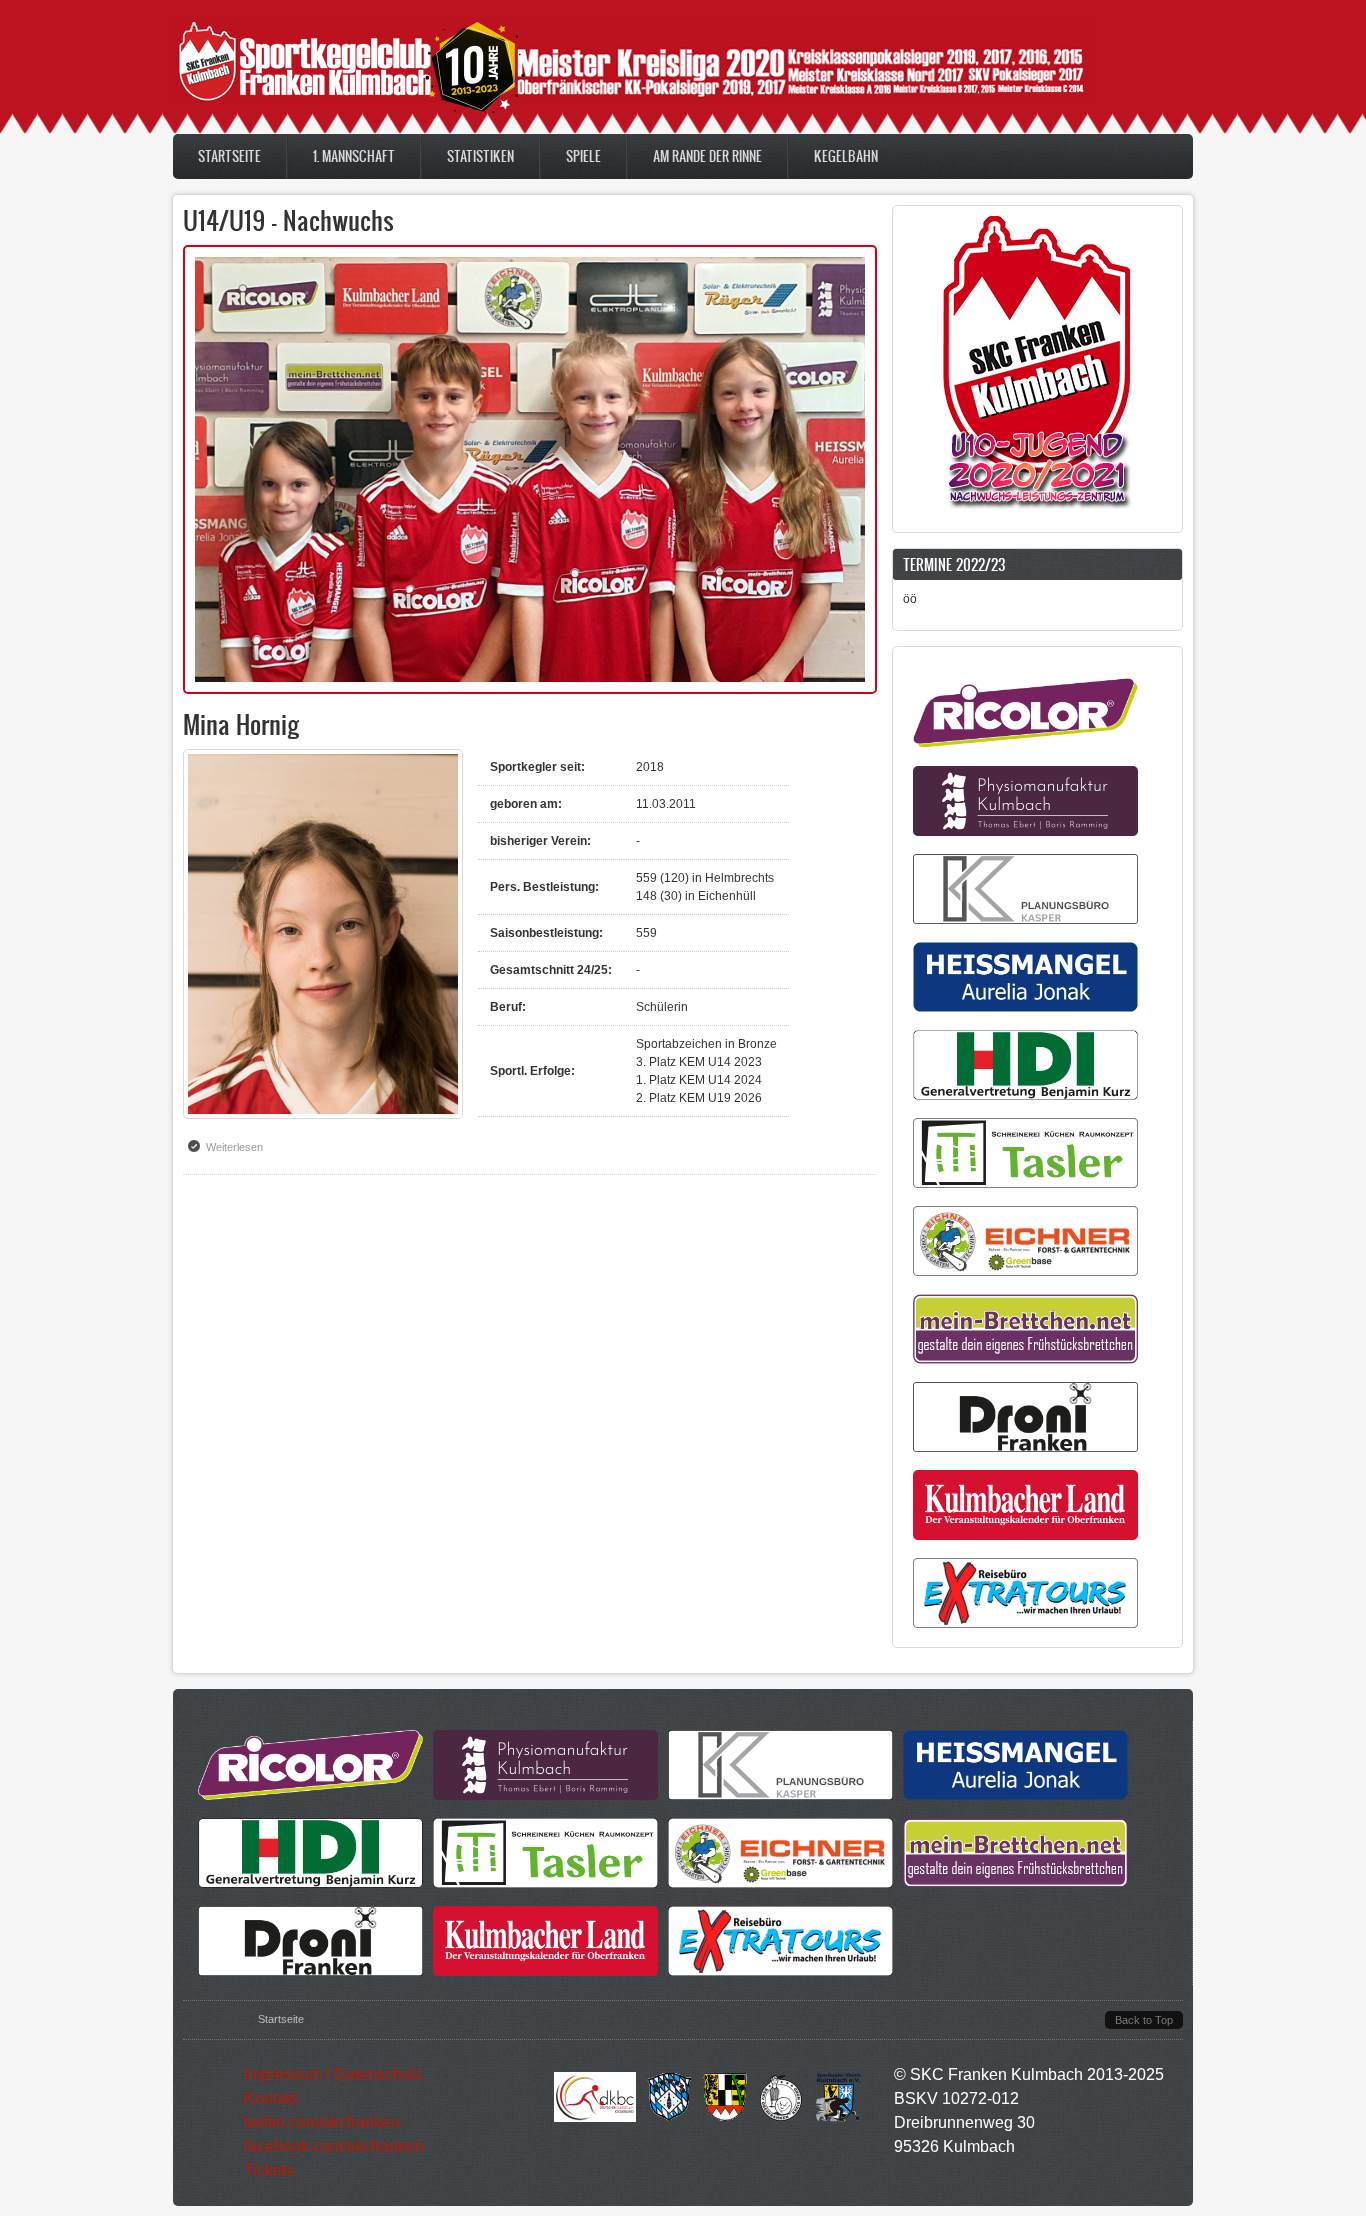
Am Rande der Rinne (707, 156)
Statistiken (480, 156)
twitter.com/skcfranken (322, 2122)
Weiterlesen (239, 1147)
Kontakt (271, 2098)
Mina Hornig (241, 723)
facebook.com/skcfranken (334, 2146)
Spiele (583, 156)
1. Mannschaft (354, 156)
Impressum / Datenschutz (333, 2074)
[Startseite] (633, 113)
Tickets (269, 2170)
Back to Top (1144, 2020)
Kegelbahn (846, 156)
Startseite (229, 156)
